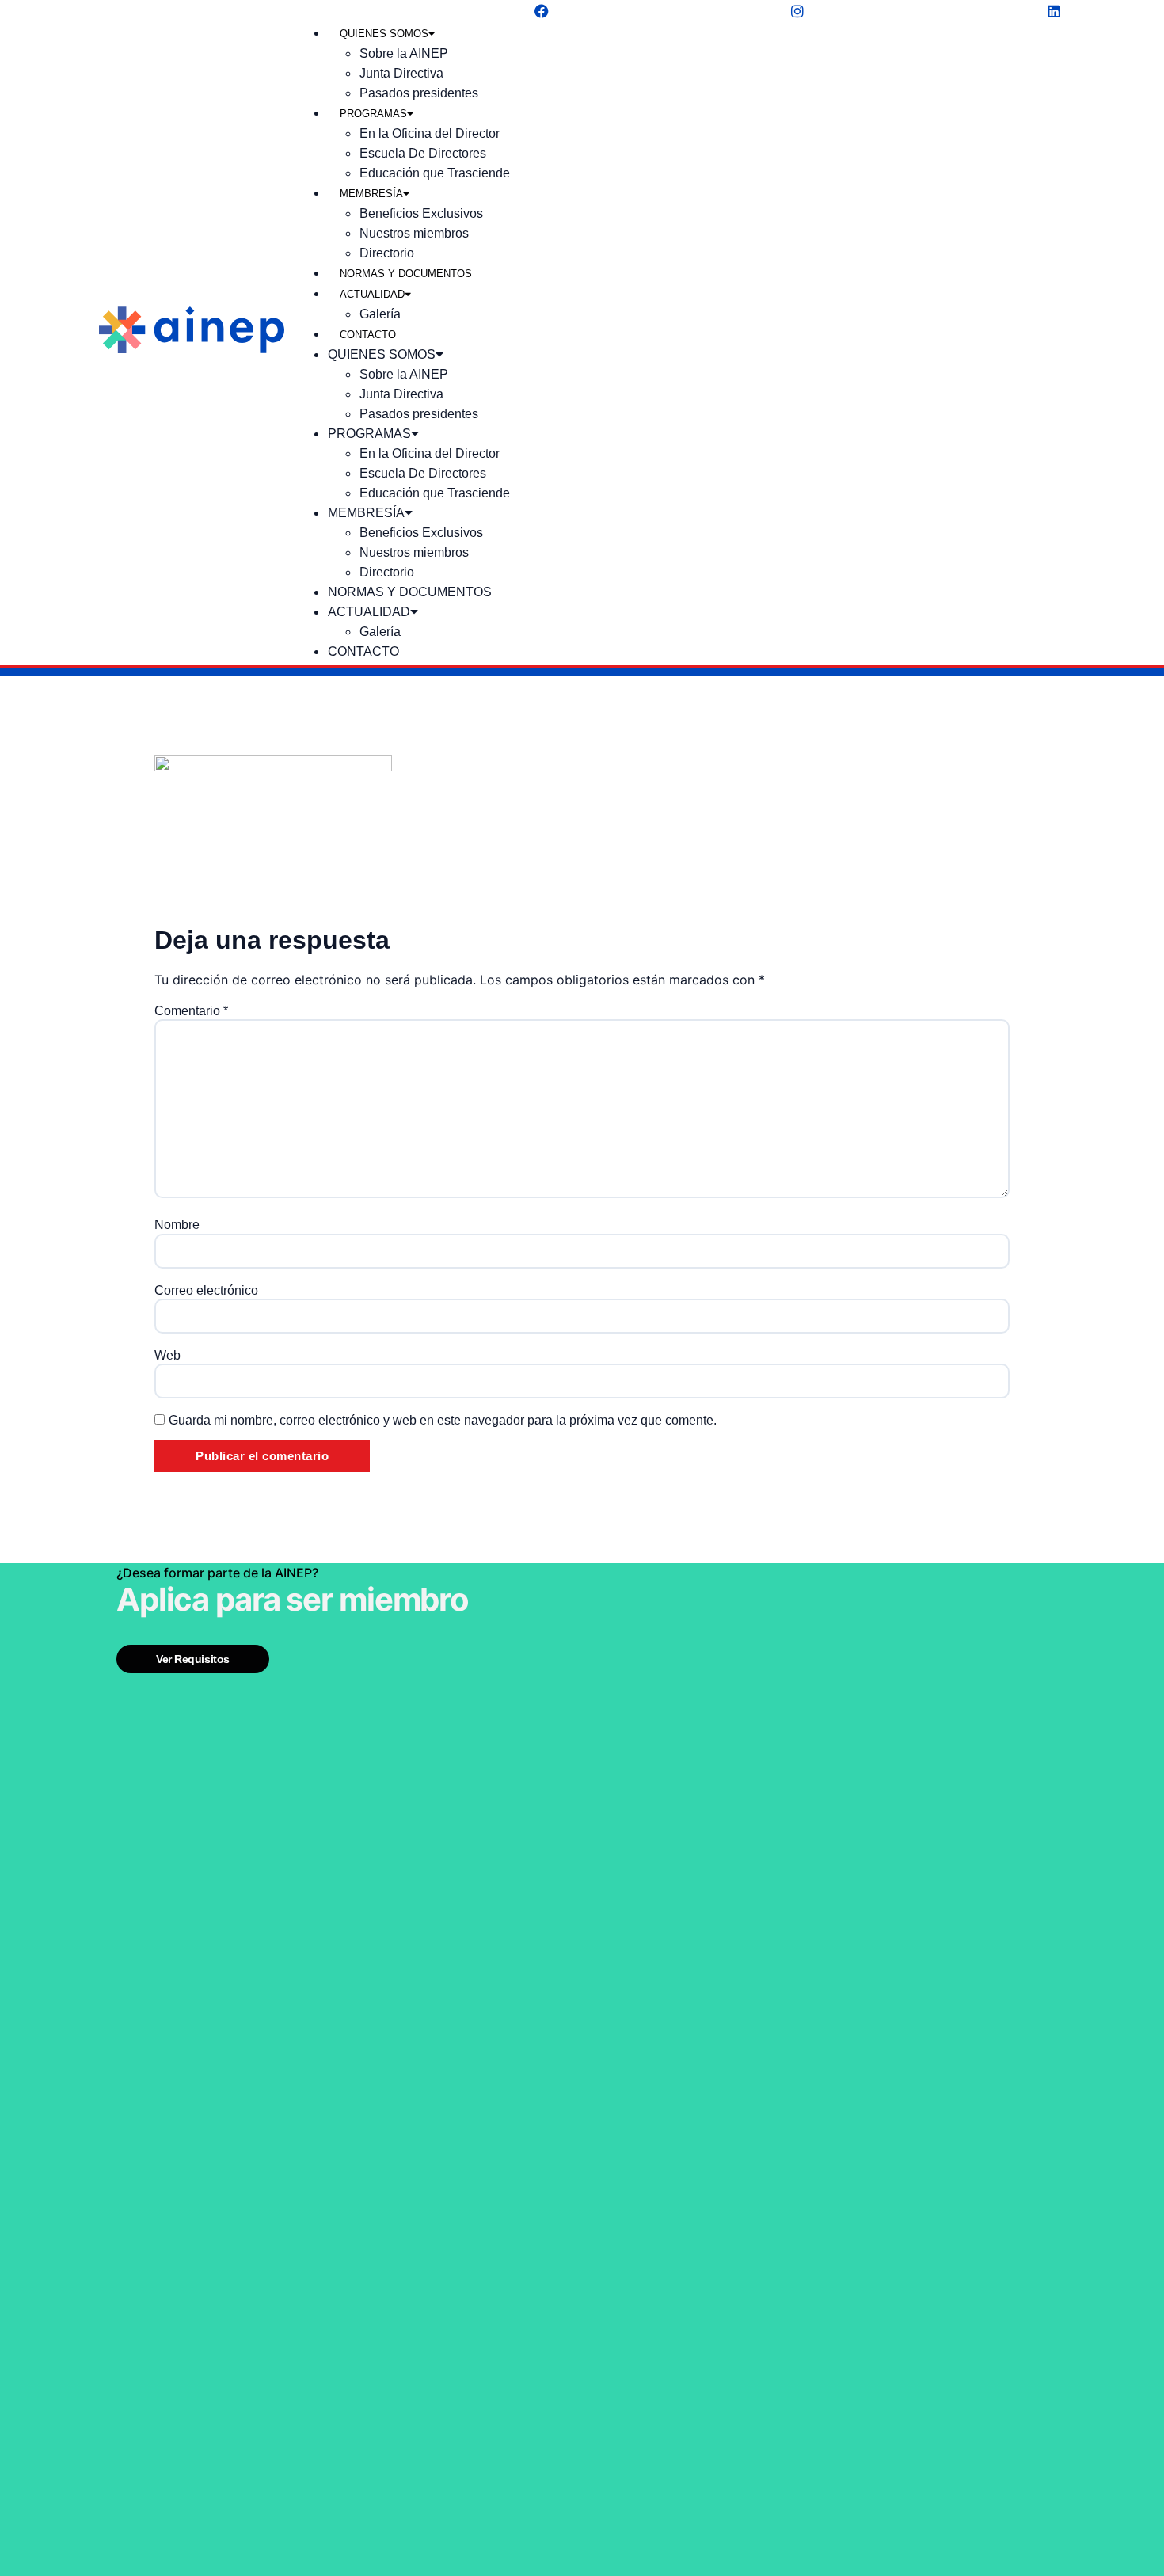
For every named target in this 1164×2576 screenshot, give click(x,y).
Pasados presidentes (419, 93)
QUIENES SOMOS (384, 34)
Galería (380, 314)
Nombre (177, 1225)
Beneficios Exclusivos (421, 213)
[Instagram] (797, 11)
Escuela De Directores (423, 153)
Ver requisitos (193, 1659)
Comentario (191, 1011)
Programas (373, 114)
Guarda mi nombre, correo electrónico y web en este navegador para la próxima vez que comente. (443, 1421)
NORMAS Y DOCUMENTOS (406, 274)
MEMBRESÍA (371, 194)
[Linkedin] (1054, 11)
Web (167, 1356)
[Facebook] (542, 11)
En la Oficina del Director (430, 133)
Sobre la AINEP (404, 53)
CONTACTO (368, 335)
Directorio (387, 253)
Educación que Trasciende (435, 173)
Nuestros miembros (414, 233)
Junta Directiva (401, 73)
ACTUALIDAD (372, 294)
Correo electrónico (206, 1291)
